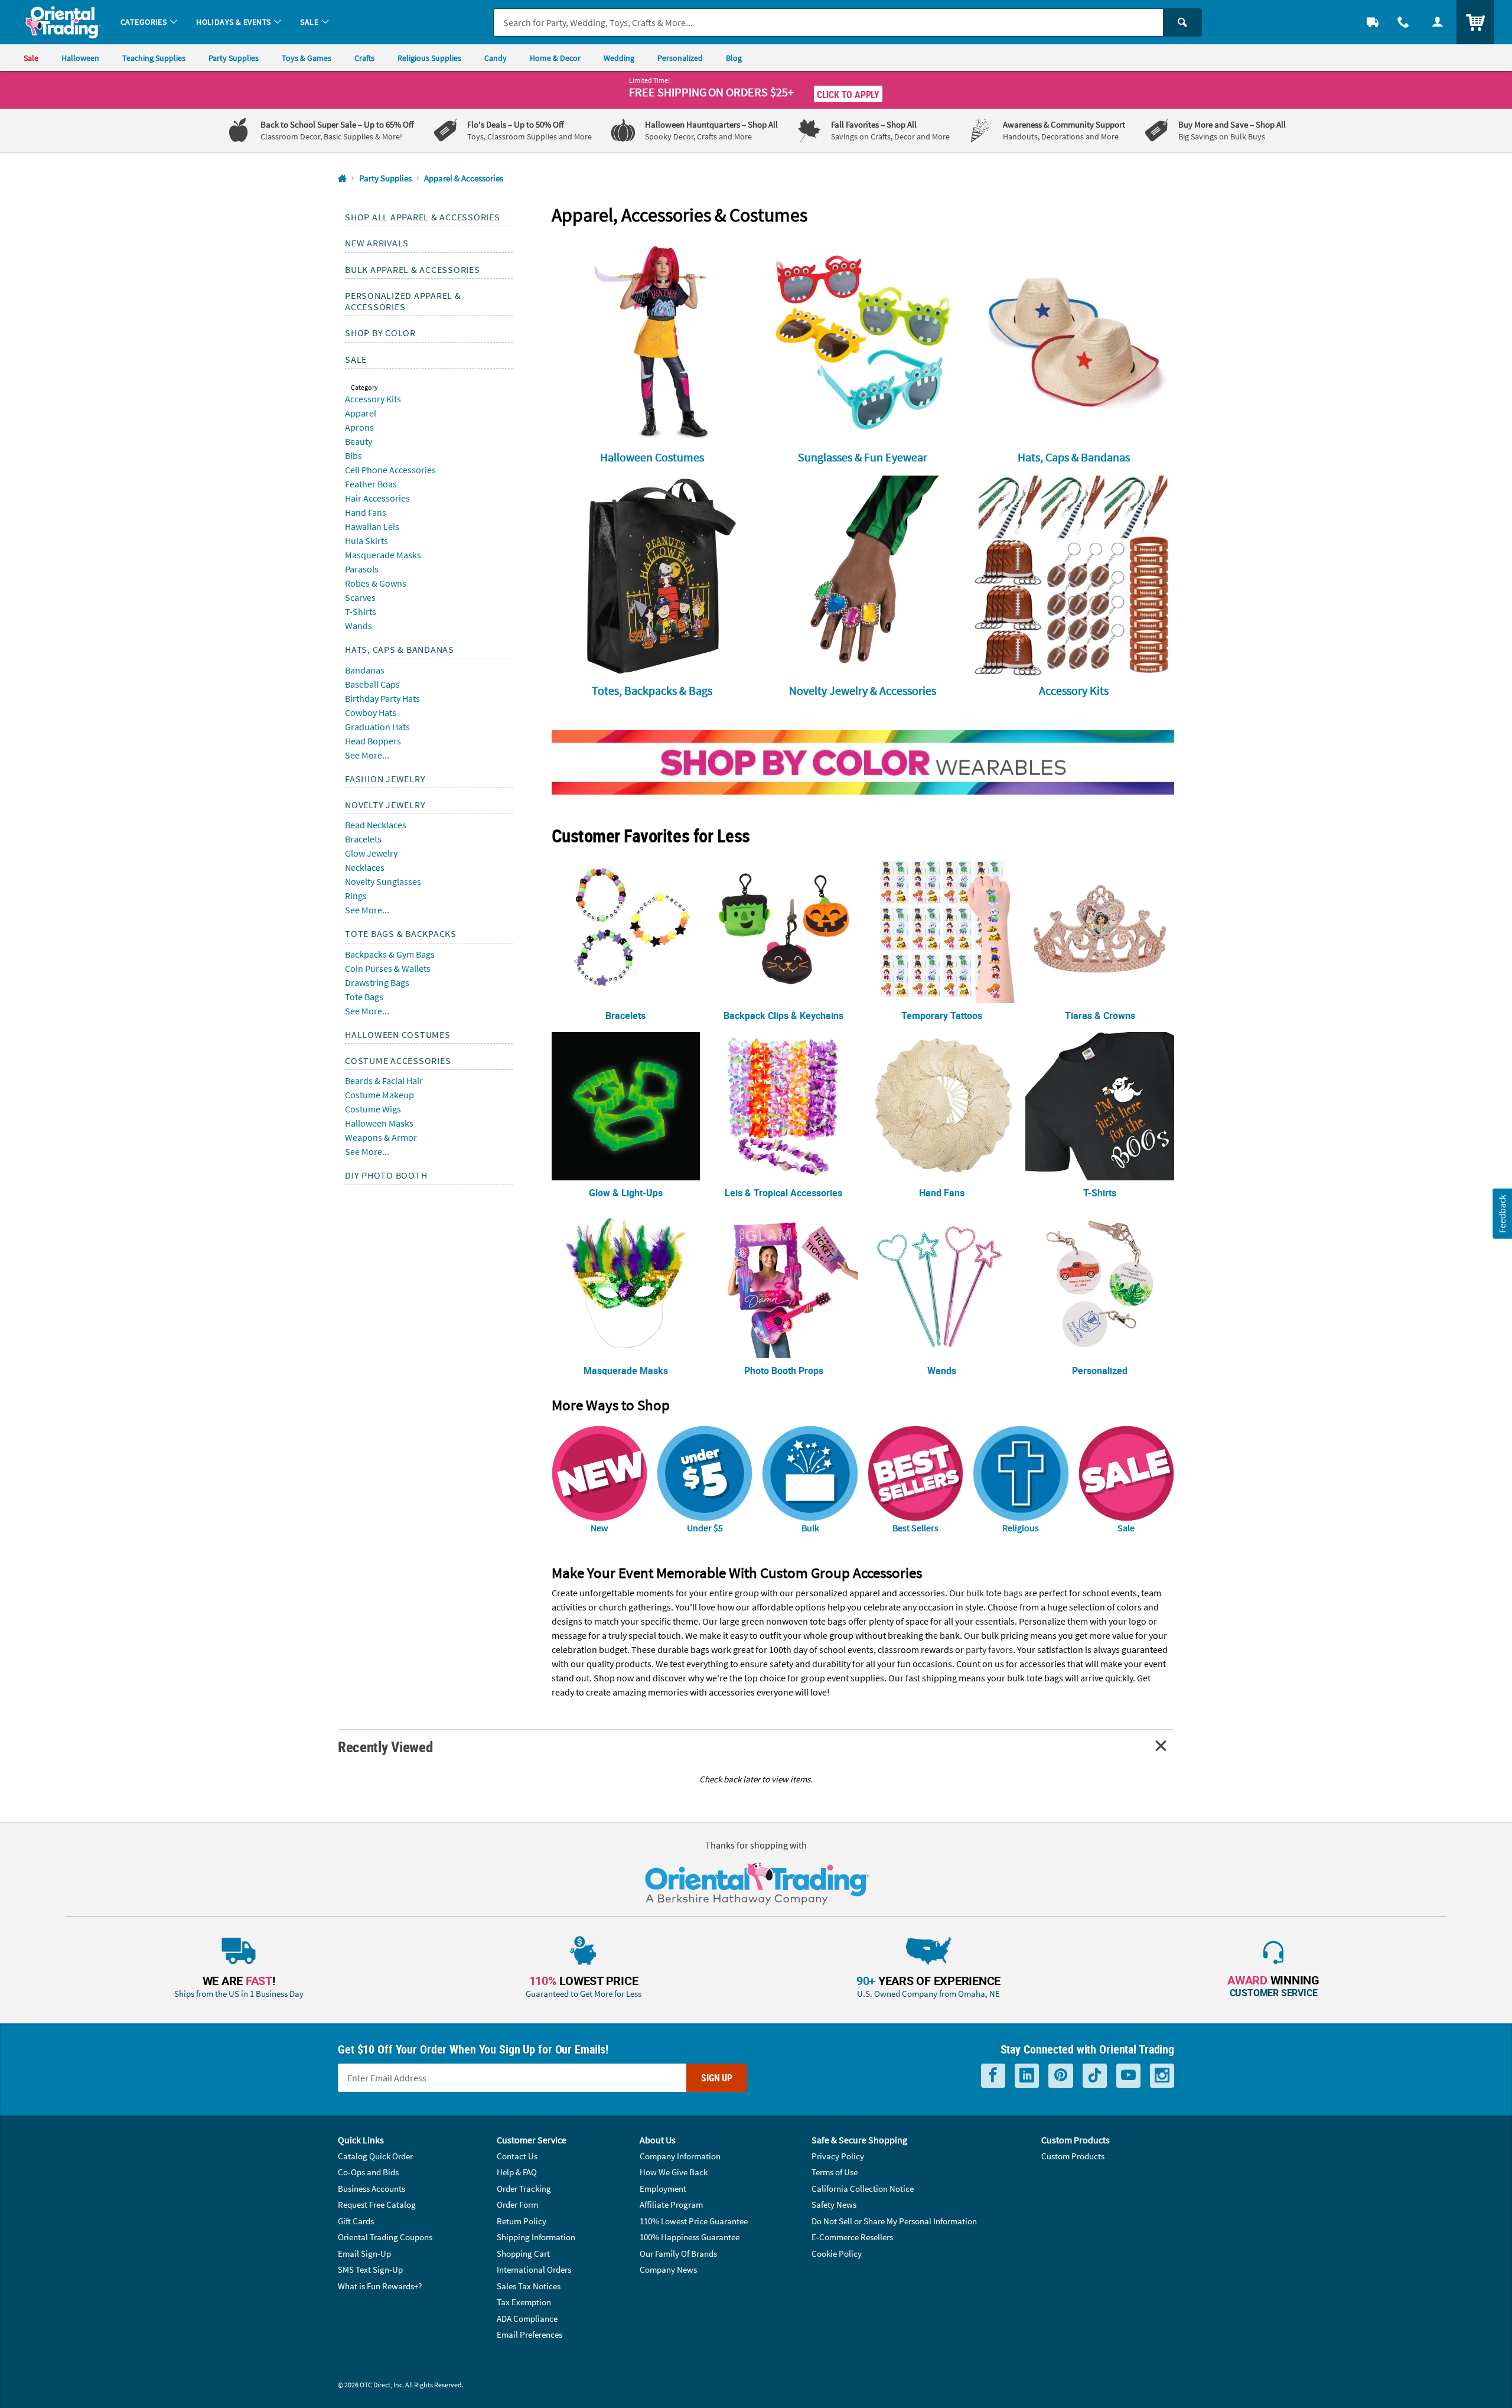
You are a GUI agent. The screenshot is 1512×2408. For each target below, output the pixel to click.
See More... (367, 755)
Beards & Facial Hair (384, 1081)
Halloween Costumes (398, 1034)
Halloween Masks (379, 1123)
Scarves (360, 597)
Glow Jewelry (371, 853)
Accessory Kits (373, 399)
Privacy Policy (838, 2156)
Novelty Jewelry (385, 805)
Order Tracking (524, 2189)
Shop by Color (380, 333)
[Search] (1182, 22)
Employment (663, 2189)
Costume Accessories (398, 1060)
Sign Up (717, 2078)
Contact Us (517, 2156)
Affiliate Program (671, 2204)
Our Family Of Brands (678, 2254)
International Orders (534, 2269)
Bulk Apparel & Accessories (413, 269)
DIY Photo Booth (386, 1175)
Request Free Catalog (377, 2204)
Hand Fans (366, 512)
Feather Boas (371, 484)
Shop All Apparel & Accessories (423, 217)
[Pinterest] (1061, 2076)
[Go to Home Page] (342, 179)
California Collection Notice (863, 2189)
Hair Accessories (377, 498)
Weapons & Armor (381, 1137)
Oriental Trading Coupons (385, 2237)
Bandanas (365, 670)
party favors (989, 1649)
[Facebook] (993, 2076)
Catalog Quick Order (375, 2156)
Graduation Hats (377, 727)
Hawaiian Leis (372, 526)
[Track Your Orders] (1373, 22)
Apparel (361, 413)
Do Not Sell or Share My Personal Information (894, 2221)
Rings (356, 896)
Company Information (680, 2156)
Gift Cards (356, 2221)
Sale (356, 359)
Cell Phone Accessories (390, 470)
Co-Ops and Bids (368, 2172)
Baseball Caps (372, 684)
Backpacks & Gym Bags (390, 954)
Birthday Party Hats (382, 698)
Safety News (834, 2204)
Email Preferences (529, 2334)
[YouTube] (1128, 2076)
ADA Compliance (527, 2318)
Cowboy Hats (371, 712)
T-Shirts (361, 611)
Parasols (362, 569)
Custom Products (1073, 2156)
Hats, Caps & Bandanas (400, 649)
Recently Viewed (385, 1747)
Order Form (517, 2204)
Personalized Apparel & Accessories (403, 301)
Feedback (1502, 1214)
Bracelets (363, 839)
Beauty (359, 441)
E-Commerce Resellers (852, 2237)
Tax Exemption (524, 2302)
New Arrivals (377, 243)
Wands (359, 626)
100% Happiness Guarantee (690, 2237)
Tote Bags (364, 997)
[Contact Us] (1403, 22)
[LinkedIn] (1027, 2076)
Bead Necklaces (376, 825)
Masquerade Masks (383, 555)
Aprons (359, 427)
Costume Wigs (373, 1109)
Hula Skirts (366, 541)
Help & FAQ (517, 2172)
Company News (668, 2269)
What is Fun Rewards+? (380, 2286)
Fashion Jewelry (385, 779)
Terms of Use (835, 2172)
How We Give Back (674, 2172)
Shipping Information (536, 2237)
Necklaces (365, 867)
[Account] (1438, 22)
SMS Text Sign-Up (370, 2269)
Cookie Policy (837, 2254)
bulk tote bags (994, 1593)
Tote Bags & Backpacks (401, 933)
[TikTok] (1095, 2076)
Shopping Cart (523, 2254)
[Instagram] (1162, 2076)
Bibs (353, 455)
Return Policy (522, 2221)
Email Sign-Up (364, 2254)
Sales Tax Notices (529, 2286)
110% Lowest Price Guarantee (694, 2221)
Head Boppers (373, 741)
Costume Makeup (379, 1095)
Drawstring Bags (377, 982)
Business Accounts (372, 2189)
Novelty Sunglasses (383, 881)
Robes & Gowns (376, 583)
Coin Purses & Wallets (388, 968)
